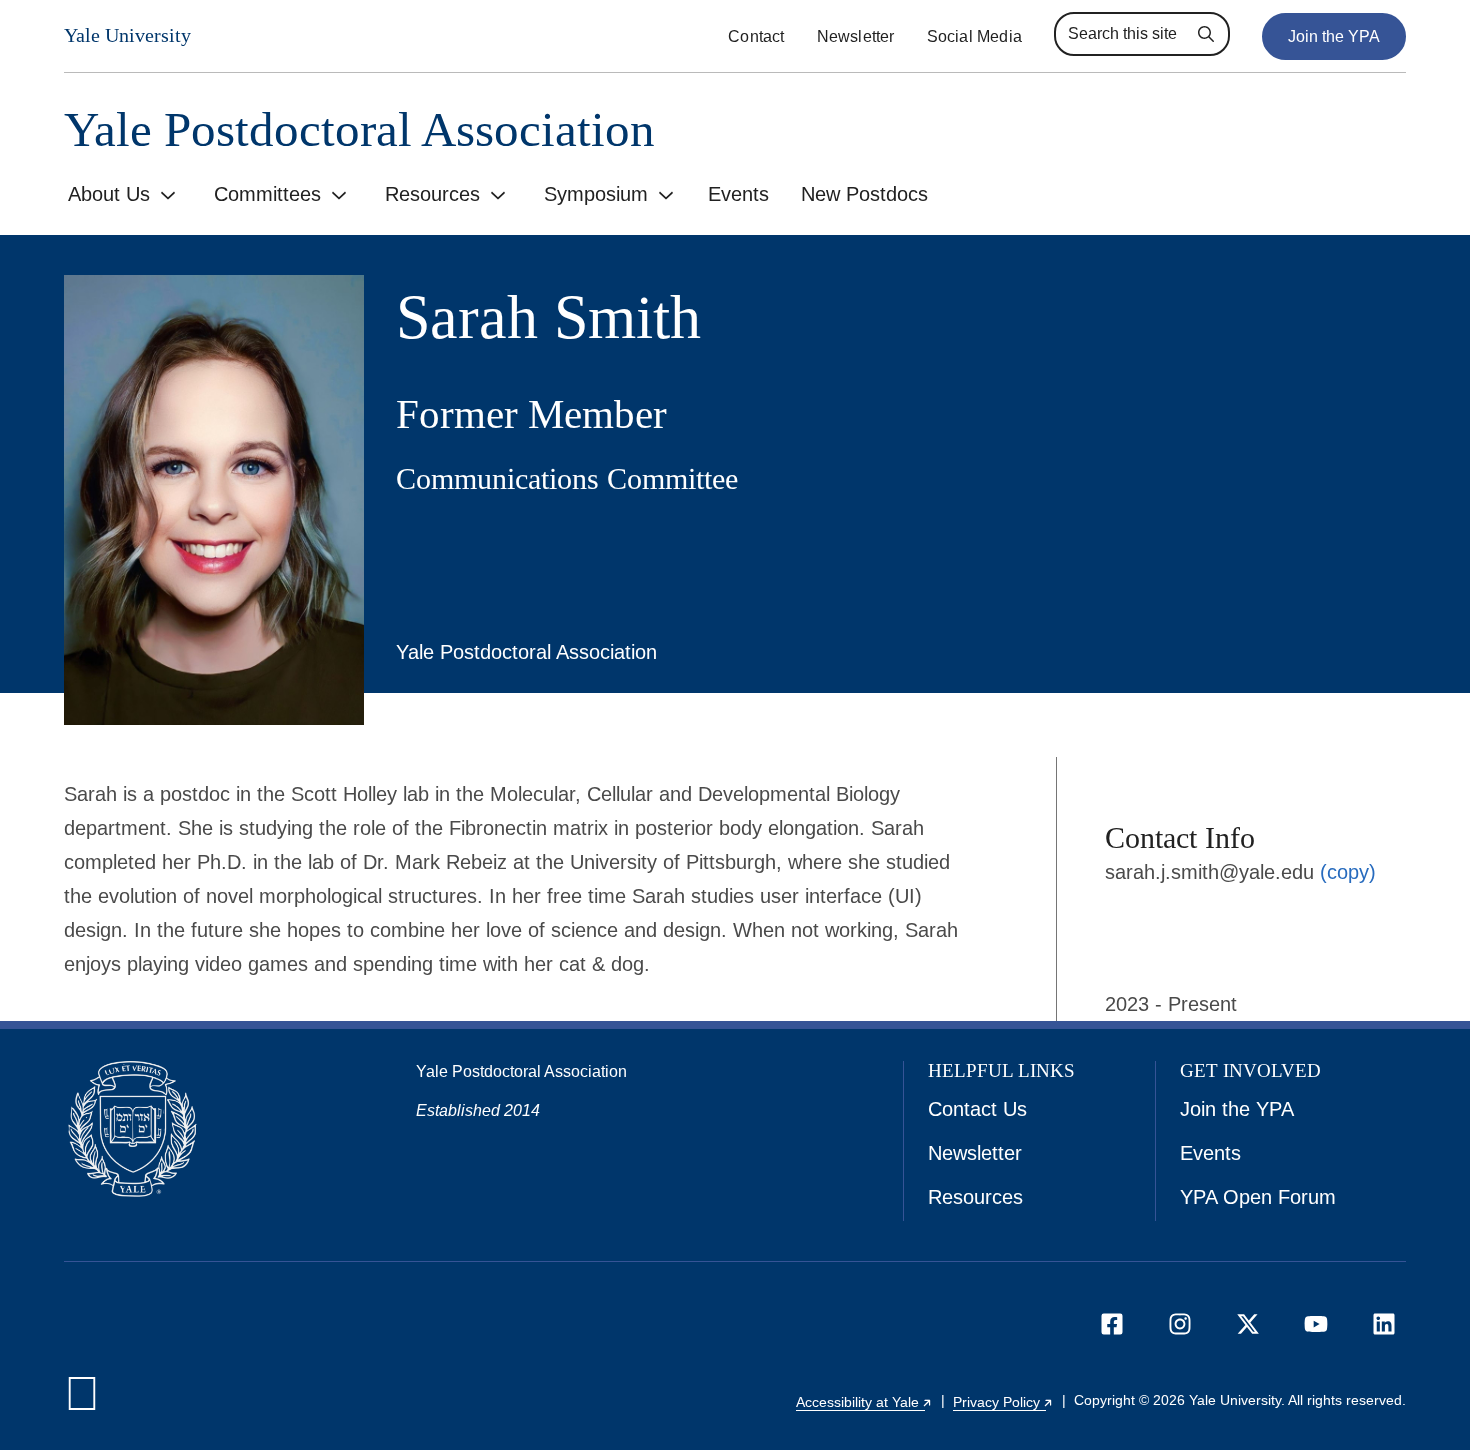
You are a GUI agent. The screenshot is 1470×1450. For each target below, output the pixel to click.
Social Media (974, 36)
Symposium (596, 194)
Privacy (1003, 1402)
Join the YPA (1334, 36)
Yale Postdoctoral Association (359, 129)
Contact (756, 36)
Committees (267, 194)
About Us (109, 194)
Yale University (127, 35)
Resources (432, 194)
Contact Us (977, 1109)
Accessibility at (864, 1402)
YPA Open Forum (1258, 1197)
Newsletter (856, 36)
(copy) (1348, 872)
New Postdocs (864, 194)
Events (738, 194)
